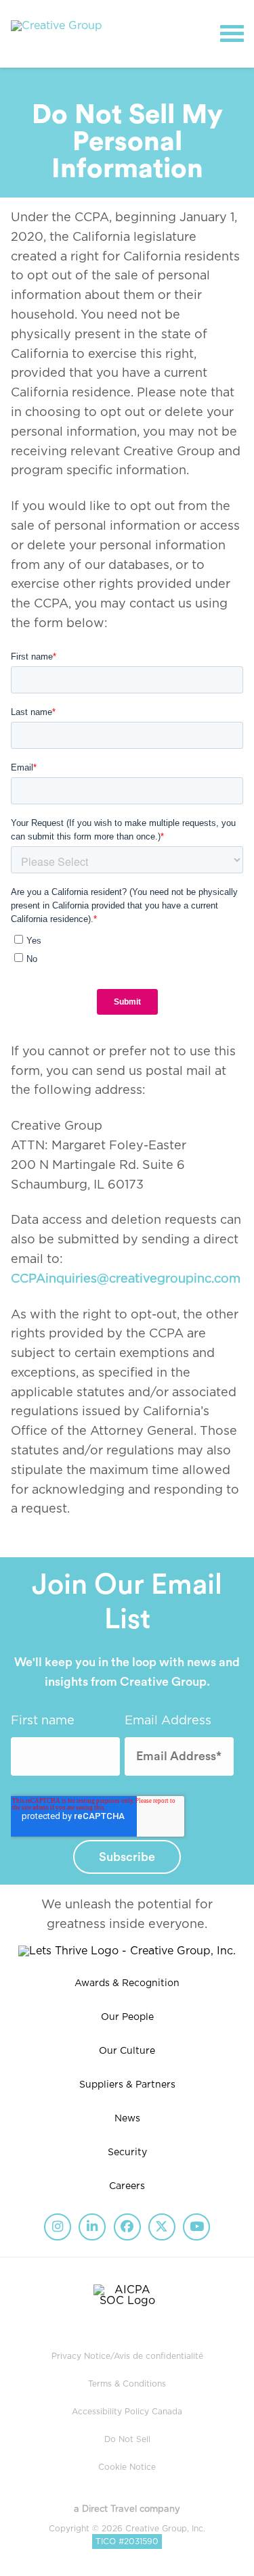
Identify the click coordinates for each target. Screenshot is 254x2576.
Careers (127, 2186)
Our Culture (127, 2051)
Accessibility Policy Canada (127, 2412)
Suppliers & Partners (127, 2085)
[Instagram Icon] (58, 2227)
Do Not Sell (127, 2439)
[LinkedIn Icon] (92, 2227)
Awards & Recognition (127, 1983)
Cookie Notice (127, 2467)
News (127, 2119)
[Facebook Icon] (127, 2227)
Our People (127, 2017)
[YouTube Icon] (196, 2227)
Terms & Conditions (127, 2384)
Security (127, 2153)
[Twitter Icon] (162, 2227)
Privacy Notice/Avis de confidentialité (127, 2356)
